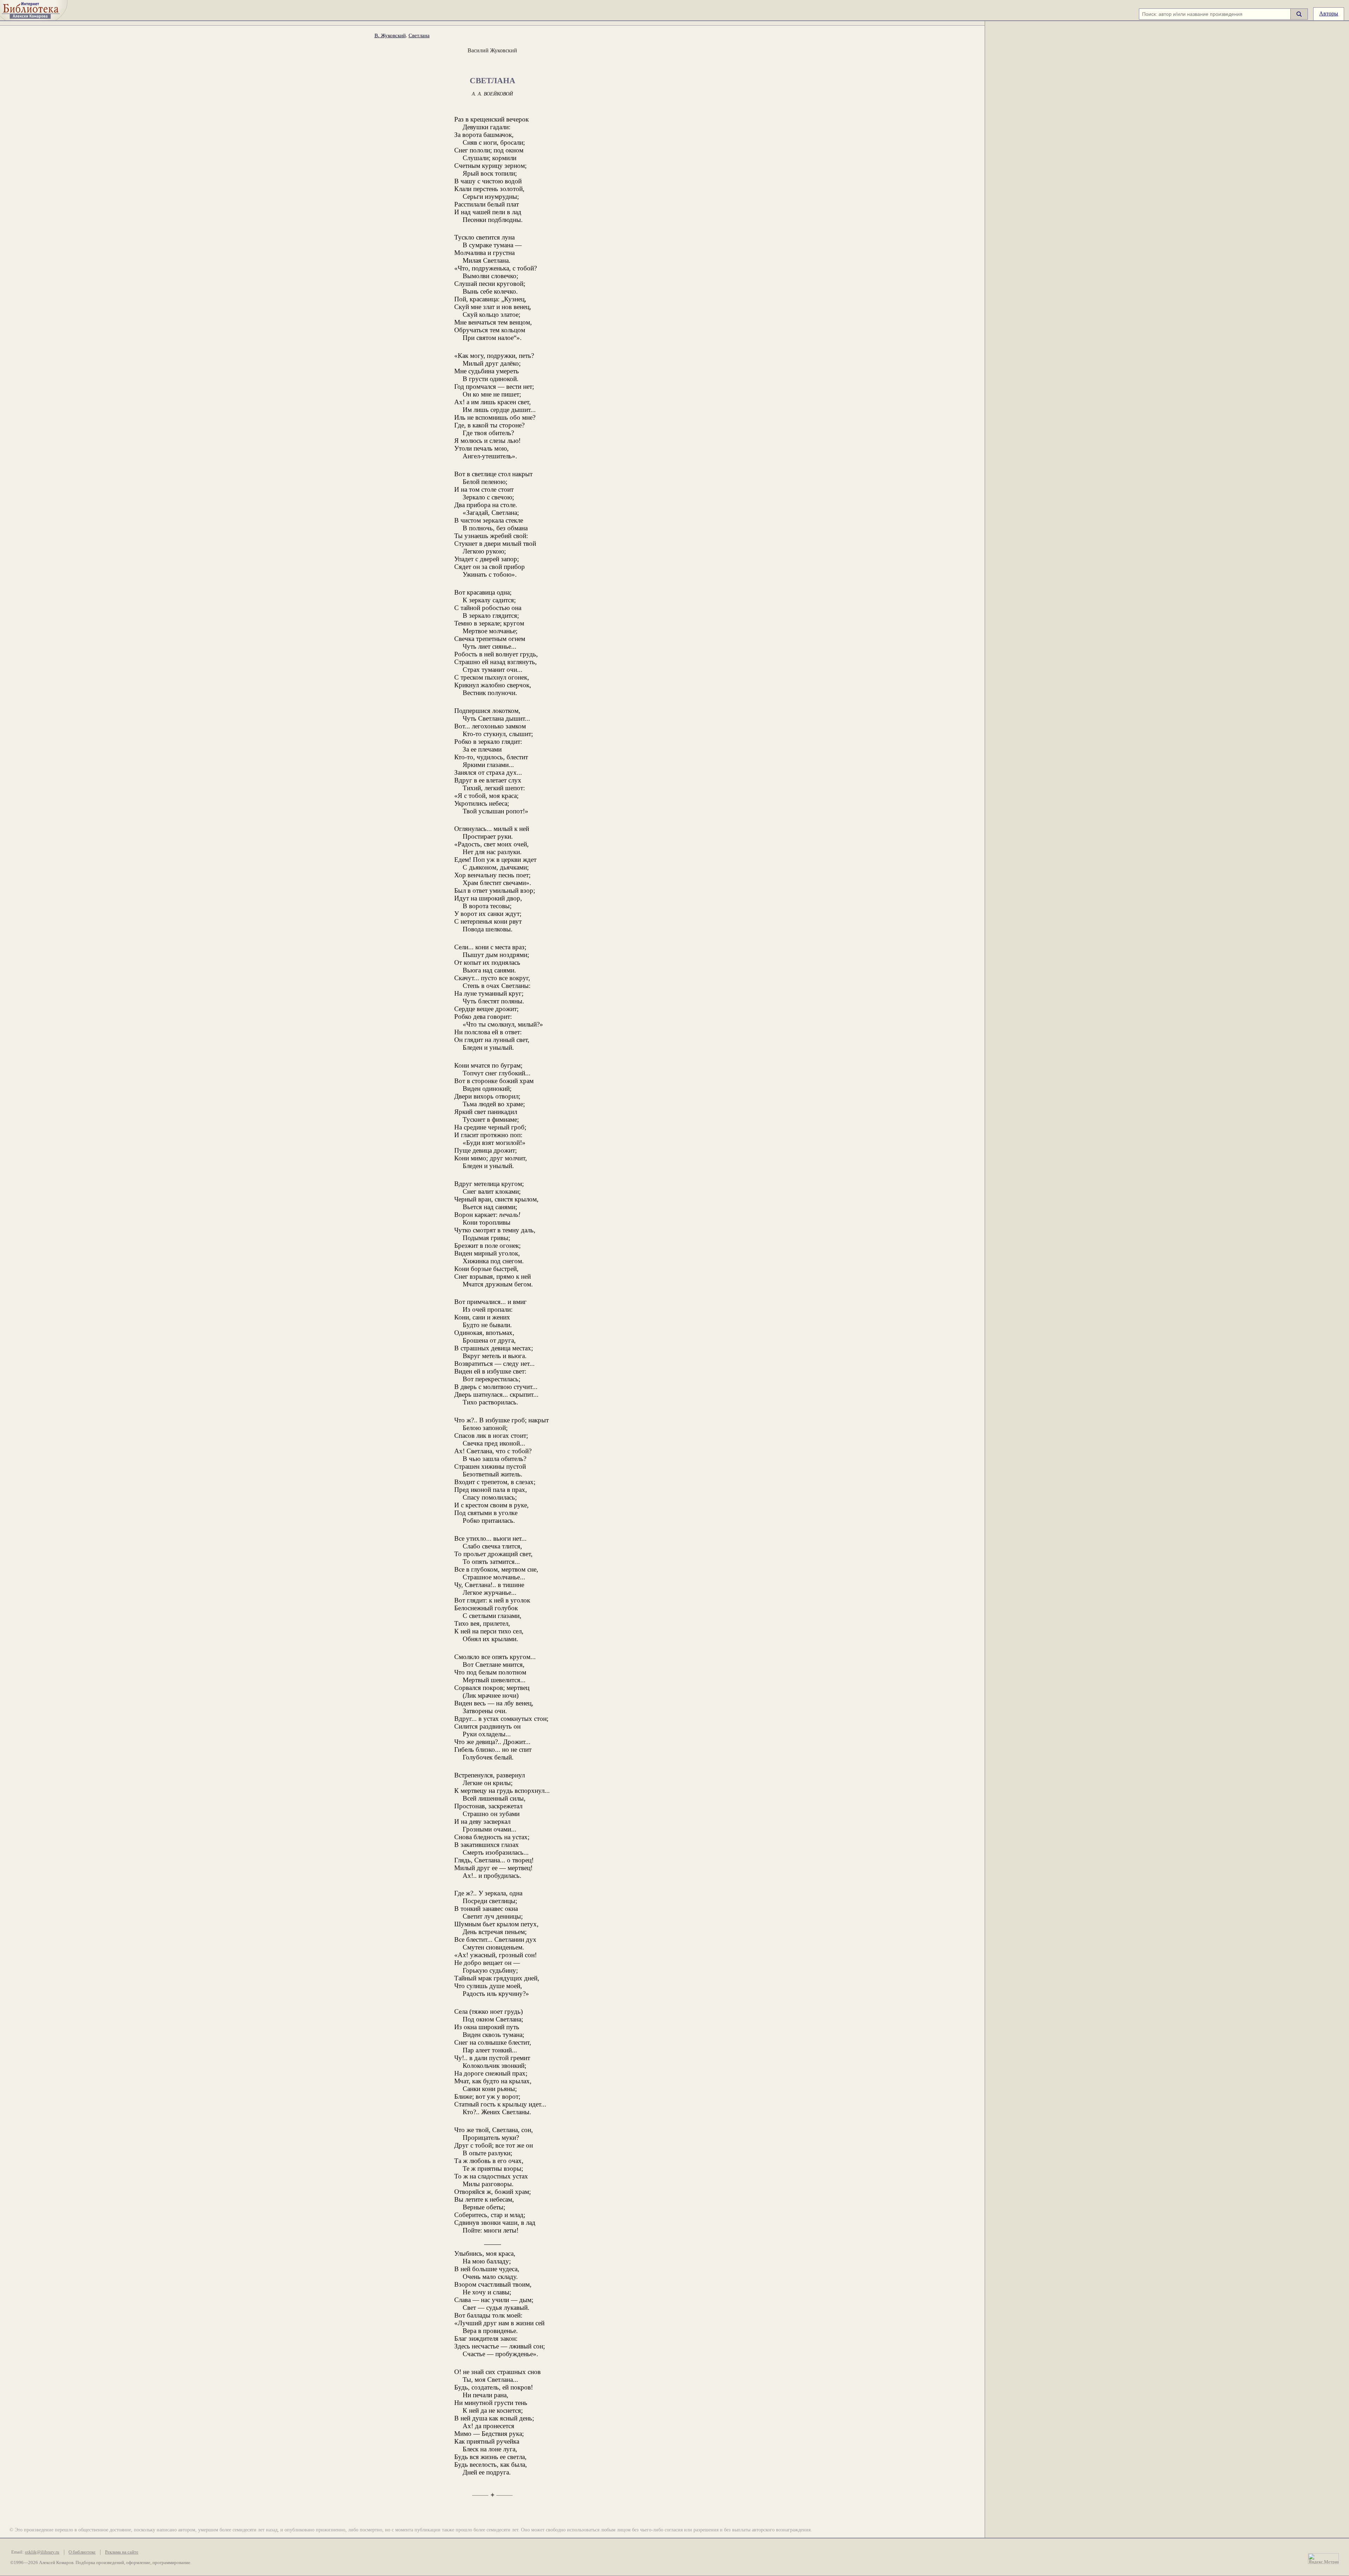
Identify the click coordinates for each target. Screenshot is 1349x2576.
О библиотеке (82, 2552)
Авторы (1329, 14)
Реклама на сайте (122, 2552)
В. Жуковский (390, 35)
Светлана (419, 35)
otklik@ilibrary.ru (42, 2552)
